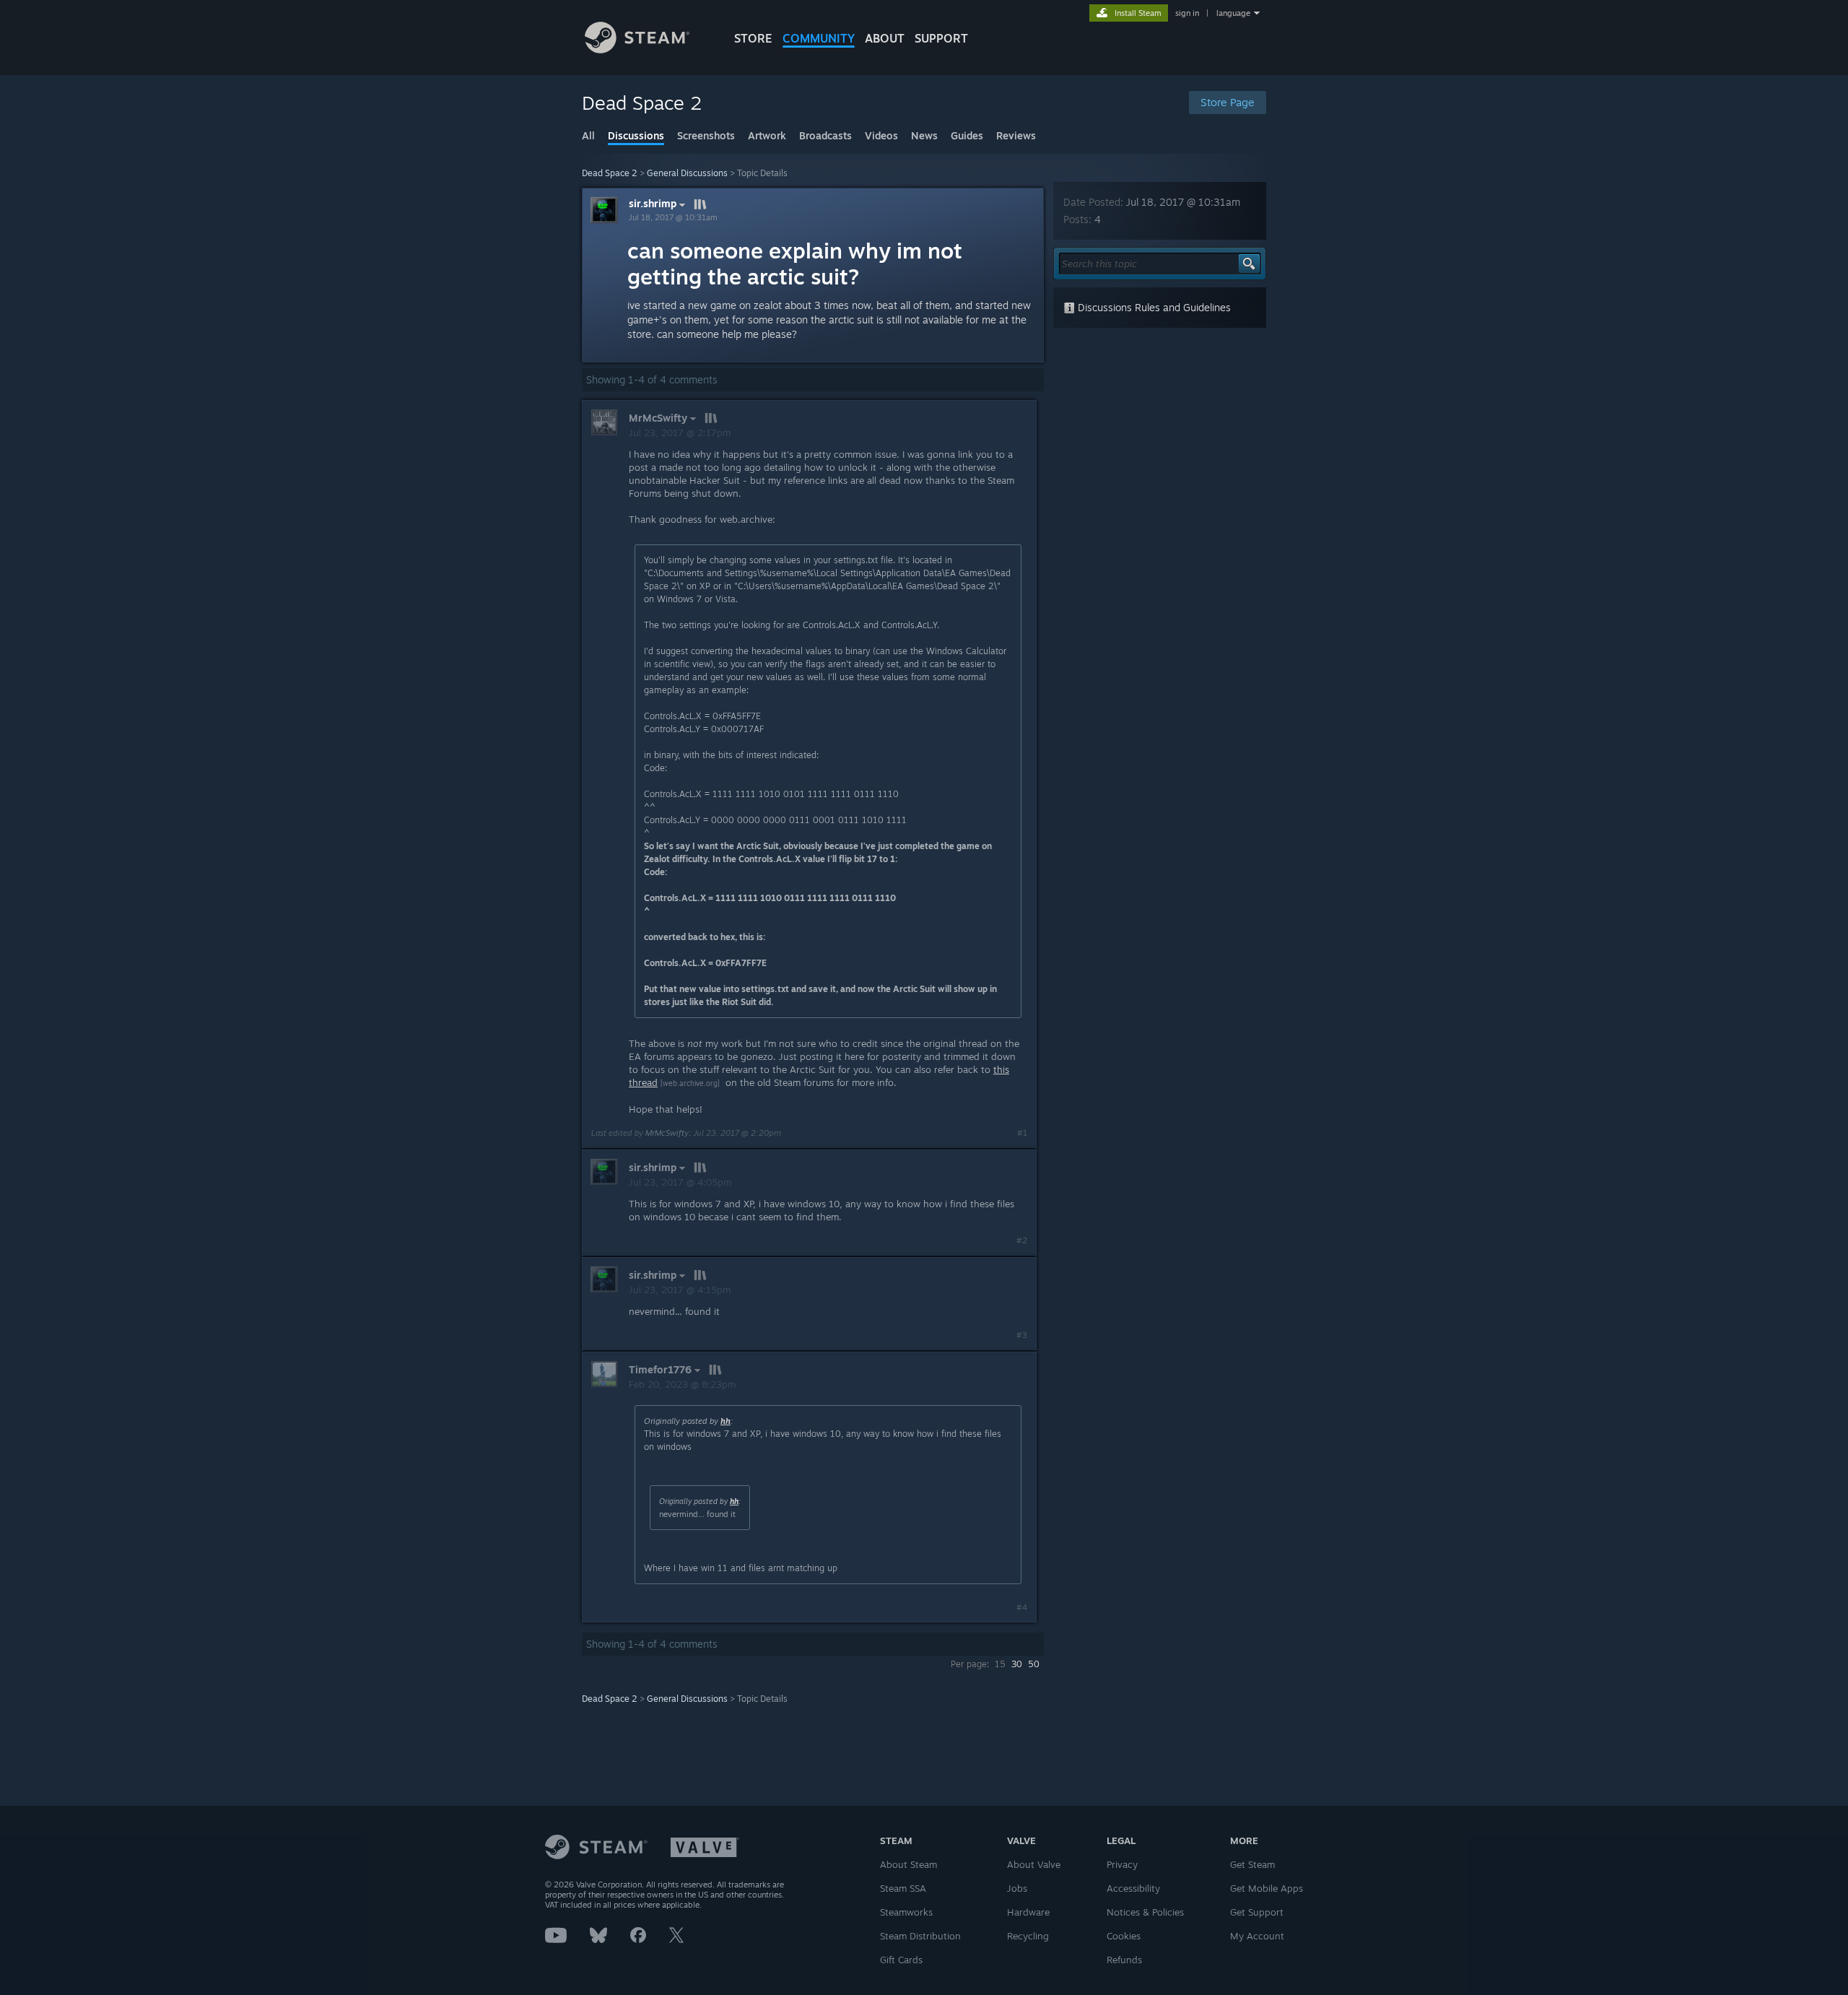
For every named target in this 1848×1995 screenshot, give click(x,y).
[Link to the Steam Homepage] (637, 49)
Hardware (1028, 1912)
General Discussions (687, 173)
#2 (1022, 1240)
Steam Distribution (920, 1936)
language (1233, 13)
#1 (1022, 1133)
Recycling (1028, 1936)
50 (1034, 1664)
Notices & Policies (1145, 1912)
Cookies (1124, 1936)
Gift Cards (901, 1960)
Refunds (1124, 1960)
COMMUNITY (819, 38)
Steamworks (906, 1912)
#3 (1022, 1335)
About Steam (908, 1864)
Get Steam (1252, 1864)
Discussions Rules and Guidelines (1153, 307)
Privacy (1122, 1864)
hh (725, 1421)
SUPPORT (941, 38)
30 (1017, 1664)
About (885, 38)
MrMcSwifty (667, 1133)
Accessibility (1133, 1888)
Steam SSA (903, 1888)
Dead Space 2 (610, 173)
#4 (1022, 1607)
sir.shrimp (653, 204)
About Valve (1034, 1864)
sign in (1187, 13)
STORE (753, 38)
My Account (1257, 1936)
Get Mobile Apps (1267, 1888)
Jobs (1017, 1888)
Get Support (1257, 1912)
